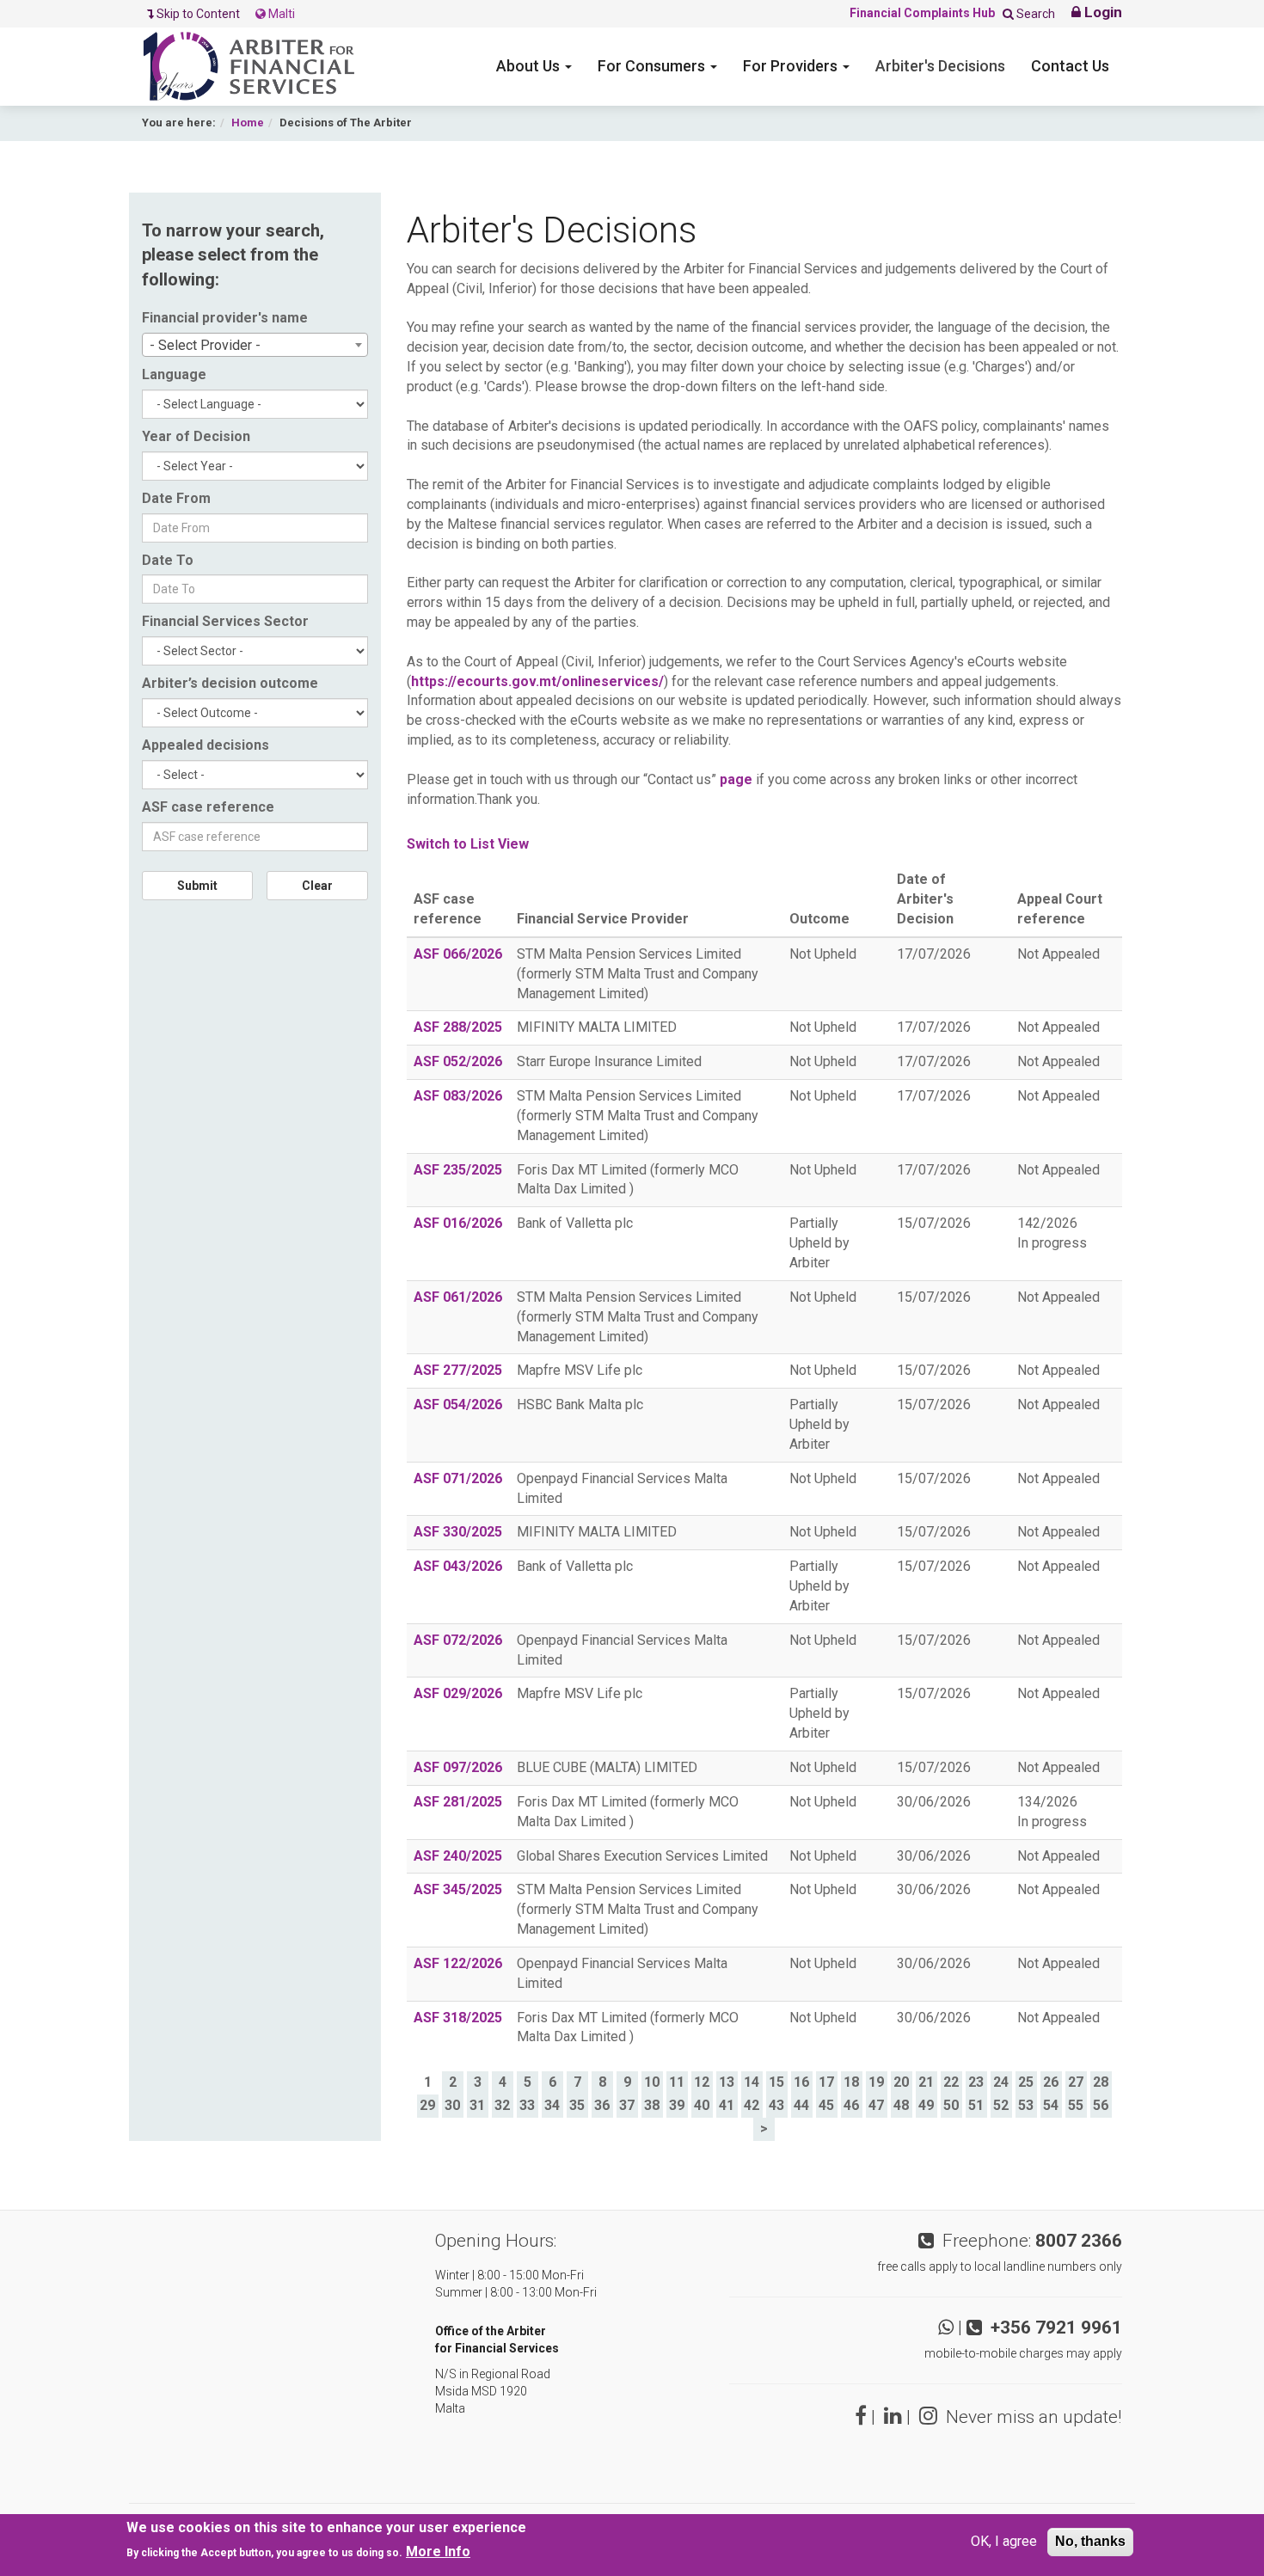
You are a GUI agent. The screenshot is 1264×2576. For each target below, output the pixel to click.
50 (951, 2105)
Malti (280, 14)
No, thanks (1090, 2541)
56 (1101, 2105)
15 (776, 2082)
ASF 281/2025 (458, 1802)
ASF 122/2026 (458, 1963)
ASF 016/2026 (458, 1223)
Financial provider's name (225, 318)
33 (527, 2105)
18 (851, 2082)
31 (477, 2105)
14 (752, 2082)
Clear (317, 886)
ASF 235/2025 (458, 1170)
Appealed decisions (206, 745)
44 (801, 2105)
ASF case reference (208, 807)
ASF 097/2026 (458, 1767)
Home (248, 123)
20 (901, 2082)
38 (652, 2105)
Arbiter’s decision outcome (230, 683)
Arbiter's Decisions (940, 66)
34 (552, 2105)
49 (926, 2105)
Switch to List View (468, 844)
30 (452, 2105)
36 (602, 2105)
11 (677, 2082)
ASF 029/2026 (458, 1693)
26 (1051, 2082)
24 (1001, 2082)
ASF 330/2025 (458, 1532)
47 (876, 2105)
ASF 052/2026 (458, 1061)
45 (826, 2105)
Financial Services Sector (225, 621)
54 (1051, 2105)
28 (1101, 2082)
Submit (197, 886)
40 (702, 2105)
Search (1034, 14)
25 (1026, 2082)
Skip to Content (199, 14)
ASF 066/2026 (458, 954)
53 (1026, 2105)
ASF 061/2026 (458, 1297)
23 (976, 2082)
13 (727, 2082)
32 (502, 2105)
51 (976, 2105)
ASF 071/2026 (458, 1478)
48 (901, 2105)
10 (652, 2082)
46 (851, 2105)
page (736, 779)
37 (627, 2105)
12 (702, 2082)
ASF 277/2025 (458, 1370)
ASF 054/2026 (458, 1405)
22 (951, 2082)
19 (876, 2082)
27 (1076, 2082)
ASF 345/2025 (458, 1889)
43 (776, 2105)
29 (427, 2105)
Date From (176, 498)
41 (727, 2105)
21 (926, 2082)
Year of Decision (196, 436)
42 (752, 2105)
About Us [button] (530, 66)
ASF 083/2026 (458, 1096)
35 (577, 2105)
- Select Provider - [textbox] (205, 345)
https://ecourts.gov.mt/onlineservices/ (537, 681)
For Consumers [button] (653, 66)
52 (1001, 2105)
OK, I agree (1004, 2541)
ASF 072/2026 (458, 1640)
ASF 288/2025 (458, 1027)
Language (174, 374)
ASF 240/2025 (458, 1856)
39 (677, 2105)
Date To (168, 560)
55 (1076, 2105)
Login (1101, 12)
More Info (438, 2551)
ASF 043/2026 (458, 1566)
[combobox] (255, 345)
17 (826, 2082)
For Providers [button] (792, 66)
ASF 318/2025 (458, 2018)
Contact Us (1070, 66)
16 (801, 2082)
